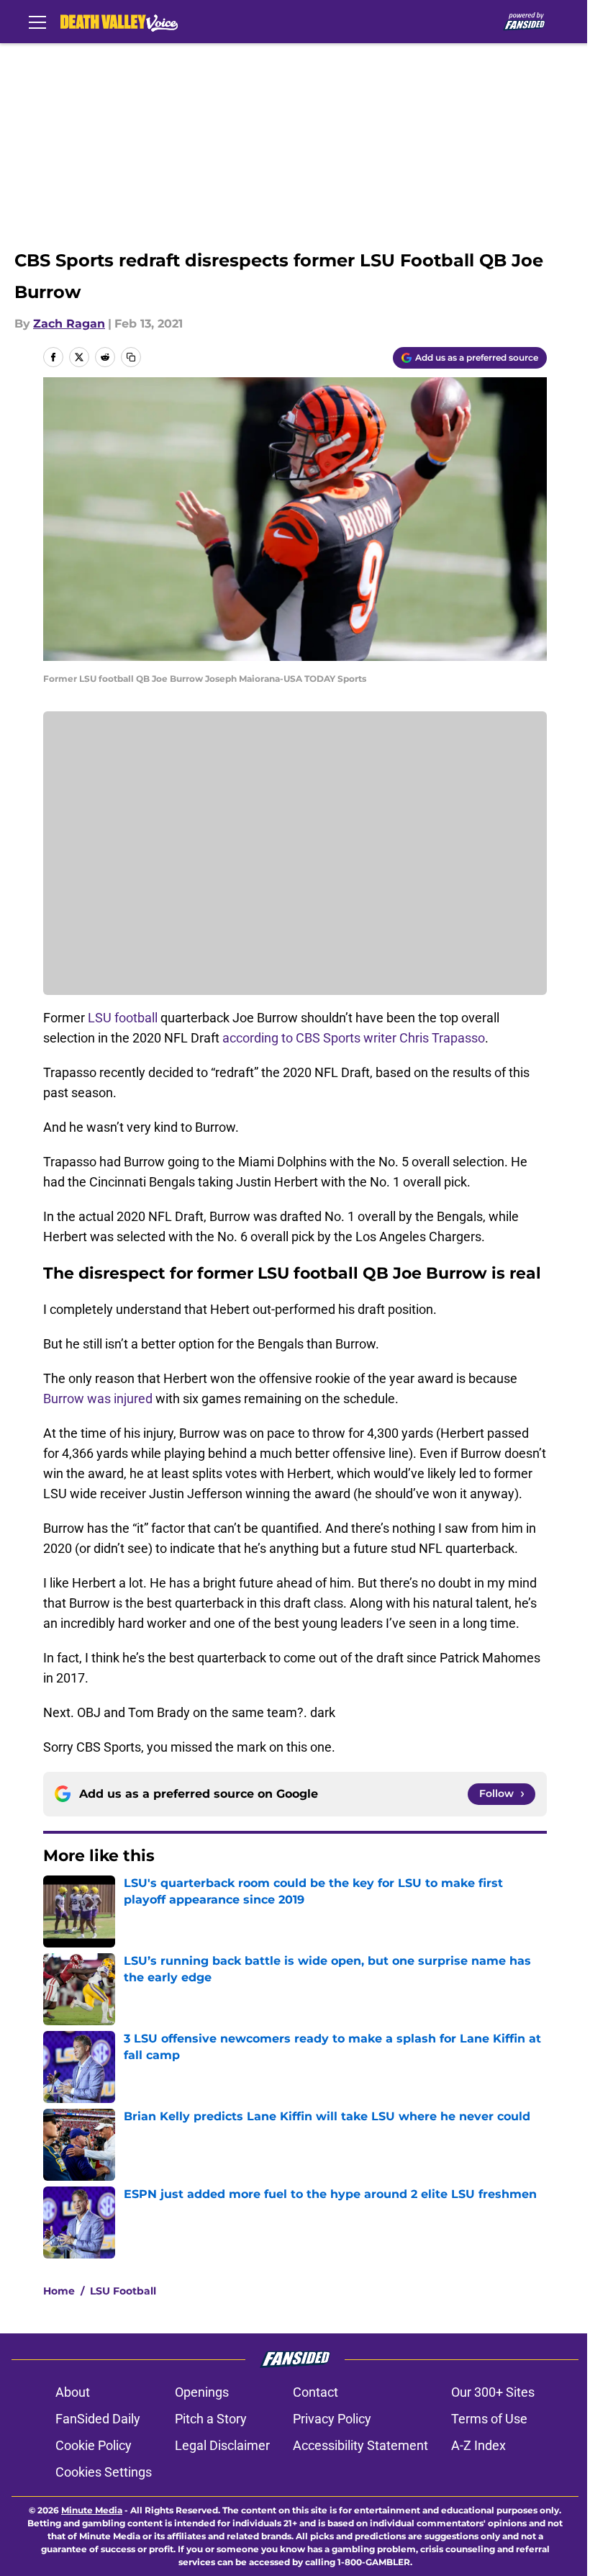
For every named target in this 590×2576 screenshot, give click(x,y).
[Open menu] (37, 22)
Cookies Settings (104, 2472)
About (73, 2392)
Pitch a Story (211, 2419)
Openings (202, 2392)
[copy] (131, 357)
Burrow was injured (98, 1399)
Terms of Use (489, 2419)
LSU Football (123, 2291)
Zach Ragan (69, 324)
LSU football (123, 1018)
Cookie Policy (94, 2445)
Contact (316, 2392)
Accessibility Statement (360, 2445)
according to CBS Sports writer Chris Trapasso (354, 1038)
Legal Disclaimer (222, 2445)
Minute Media (92, 2510)
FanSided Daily (98, 2419)
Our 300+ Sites (493, 2392)
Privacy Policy (332, 2419)
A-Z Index (478, 2445)
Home (59, 2291)
